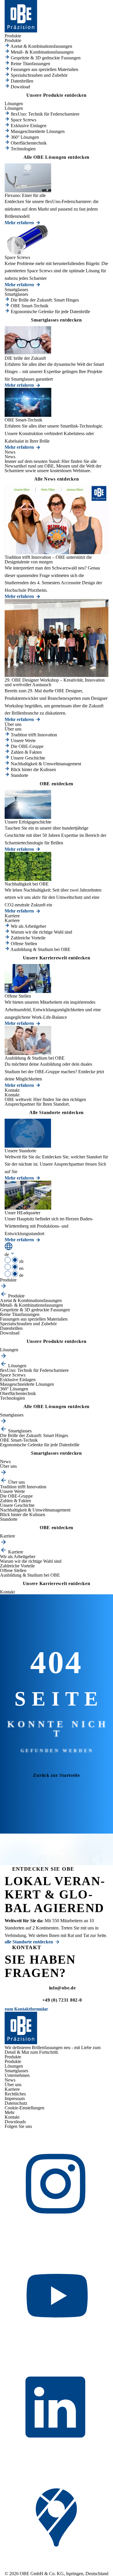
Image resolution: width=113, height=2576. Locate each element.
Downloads (15, 2122)
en (21, 1268)
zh (21, 1261)
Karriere (12, 2089)
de (21, 1275)
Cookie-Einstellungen (24, 2108)
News (10, 2080)
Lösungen (14, 2066)
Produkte (13, 2061)
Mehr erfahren (19, 223)
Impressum (15, 2098)
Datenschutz (16, 2103)
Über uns (13, 2085)
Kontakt (12, 2117)
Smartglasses (16, 2071)
